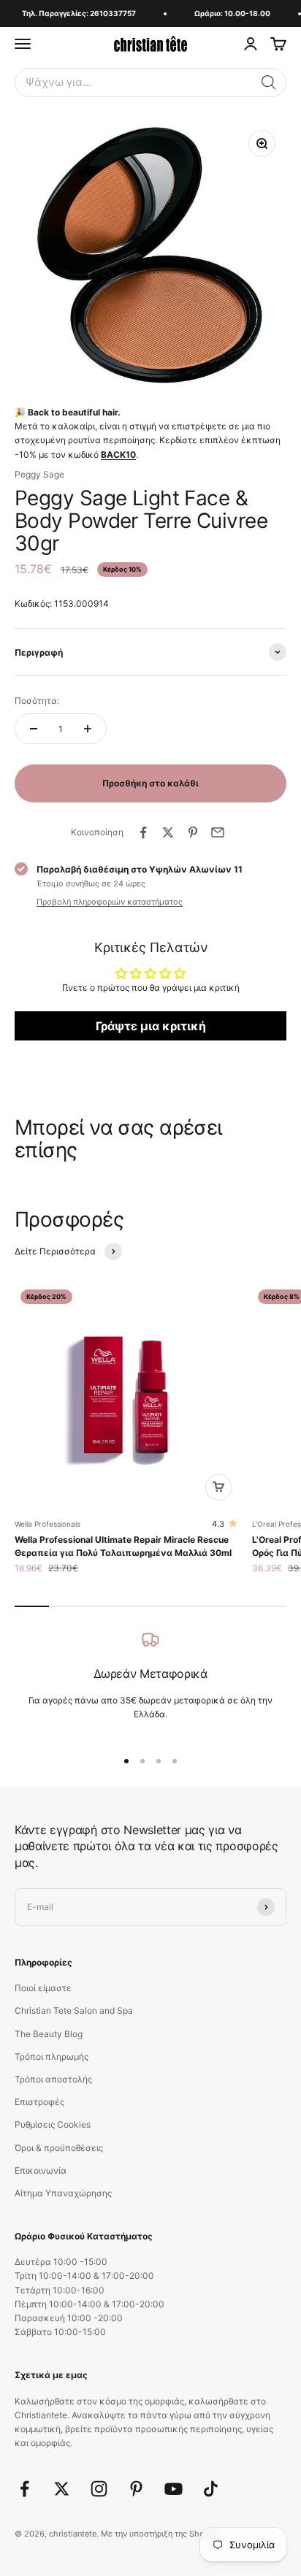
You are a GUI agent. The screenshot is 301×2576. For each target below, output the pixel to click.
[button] (269, 83)
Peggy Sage (39, 474)
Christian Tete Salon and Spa (74, 2010)
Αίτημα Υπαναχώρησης (63, 2193)
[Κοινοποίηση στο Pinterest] (193, 832)
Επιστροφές (39, 2102)
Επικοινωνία (41, 2170)
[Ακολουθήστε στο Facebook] (24, 2489)
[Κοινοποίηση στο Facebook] (143, 832)
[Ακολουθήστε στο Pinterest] (136, 2489)
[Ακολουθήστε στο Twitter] (62, 2489)
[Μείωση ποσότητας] (34, 729)
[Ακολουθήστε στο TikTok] (211, 2489)
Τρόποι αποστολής (53, 2079)
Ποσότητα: (37, 701)
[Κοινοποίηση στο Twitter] (168, 832)
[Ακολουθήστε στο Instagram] (99, 2489)
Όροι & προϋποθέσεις (59, 2148)
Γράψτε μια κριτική (151, 1026)
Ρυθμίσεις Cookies (53, 2124)
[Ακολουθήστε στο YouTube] (174, 2489)
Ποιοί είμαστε (43, 1988)
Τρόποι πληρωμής (52, 2056)
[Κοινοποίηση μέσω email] (218, 832)
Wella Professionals (47, 1524)
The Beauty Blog (49, 2034)
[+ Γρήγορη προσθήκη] (218, 1487)
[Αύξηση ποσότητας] (88, 729)
